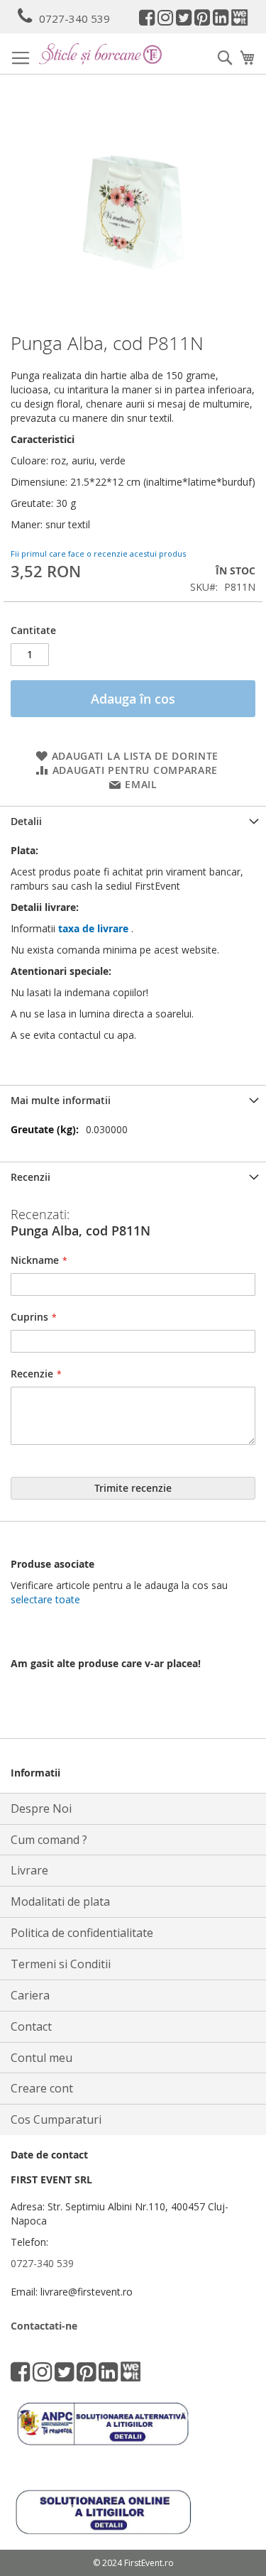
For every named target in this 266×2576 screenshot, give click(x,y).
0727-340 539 (74, 18)
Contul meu (41, 2058)
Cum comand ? (49, 1840)
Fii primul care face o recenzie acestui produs (98, 553)
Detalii (26, 821)
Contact (31, 2026)
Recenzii (31, 1177)
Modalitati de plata (60, 1901)
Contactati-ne (44, 2326)
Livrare (29, 1870)
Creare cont (42, 2088)
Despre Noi (41, 1808)
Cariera (30, 1995)
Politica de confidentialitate (82, 1933)
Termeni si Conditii (61, 1964)
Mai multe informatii (61, 1100)
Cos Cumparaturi (56, 2119)
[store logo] (100, 54)
